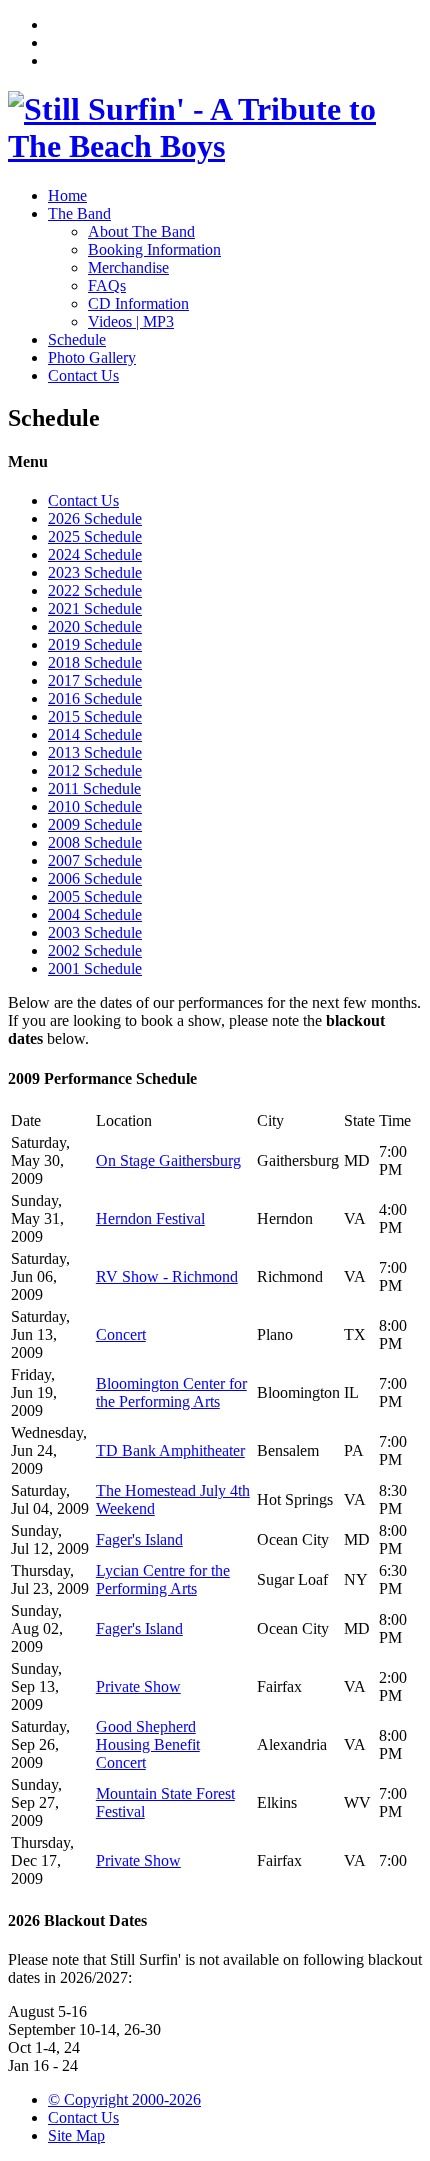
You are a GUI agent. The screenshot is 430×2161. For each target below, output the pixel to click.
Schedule (77, 339)
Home (67, 195)
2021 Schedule (95, 608)
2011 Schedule (94, 788)
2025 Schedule (95, 536)
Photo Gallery (92, 357)
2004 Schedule (95, 914)
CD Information (138, 303)
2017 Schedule (95, 680)
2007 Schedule (95, 860)
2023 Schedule (95, 572)
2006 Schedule (95, 878)
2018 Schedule (95, 662)
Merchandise (128, 267)
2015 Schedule (95, 716)
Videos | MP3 (131, 321)
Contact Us (83, 375)
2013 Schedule (95, 752)
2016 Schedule (95, 698)
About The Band (141, 231)
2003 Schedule (95, 932)
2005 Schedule (95, 896)
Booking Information (154, 249)
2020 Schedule (95, 626)
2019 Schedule (95, 644)
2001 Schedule (95, 968)
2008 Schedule (95, 842)
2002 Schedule (95, 950)
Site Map (76, 2135)
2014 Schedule (95, 734)
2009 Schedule (95, 824)
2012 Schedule (95, 770)
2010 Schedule (95, 806)
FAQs (107, 285)
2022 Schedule (95, 590)
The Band (79, 213)
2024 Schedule (95, 554)
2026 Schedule (95, 518)
